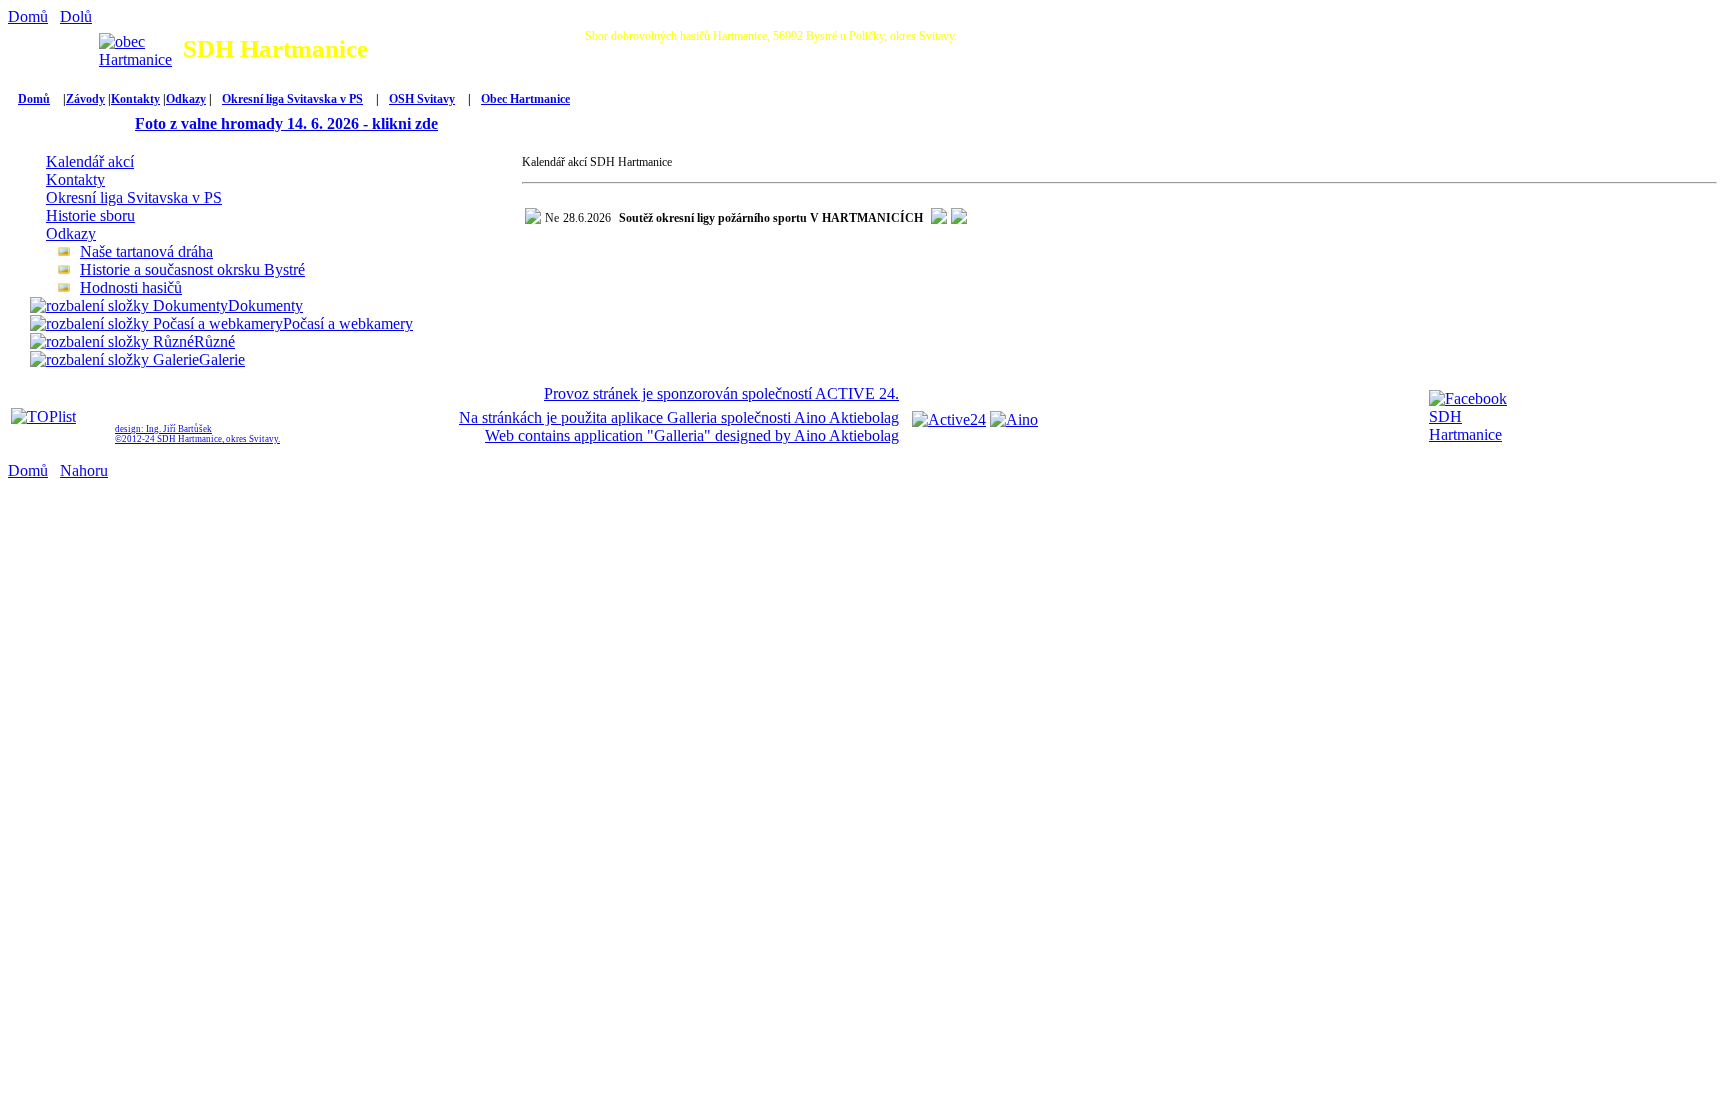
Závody (85, 99)
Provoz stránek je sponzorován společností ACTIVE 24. (721, 393)
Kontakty (135, 99)
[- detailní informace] (959, 220)
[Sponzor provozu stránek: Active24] (949, 419)
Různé (214, 341)
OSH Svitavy (422, 99)
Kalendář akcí (90, 161)
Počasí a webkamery (348, 323)
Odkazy (186, 99)
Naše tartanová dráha (146, 251)
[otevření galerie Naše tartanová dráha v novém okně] (69, 251)
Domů (28, 16)
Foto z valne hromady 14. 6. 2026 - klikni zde (286, 123)
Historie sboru (90, 215)
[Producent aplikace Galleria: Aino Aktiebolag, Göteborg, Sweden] (1014, 419)
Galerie (222, 359)
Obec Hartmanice (525, 99)
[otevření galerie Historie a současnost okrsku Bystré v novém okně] (69, 269)
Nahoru (84, 470)
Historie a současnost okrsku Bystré (192, 269)
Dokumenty (265, 305)
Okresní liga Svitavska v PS (292, 99)
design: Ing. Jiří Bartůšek (163, 429)
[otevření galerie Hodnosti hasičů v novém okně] (69, 287)
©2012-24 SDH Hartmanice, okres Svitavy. (197, 439)
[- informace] (939, 220)
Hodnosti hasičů (131, 287)
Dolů (76, 16)
